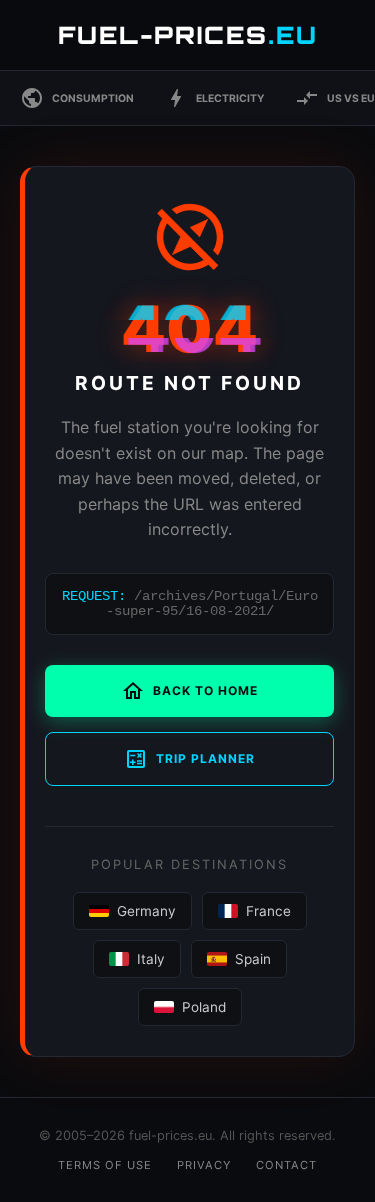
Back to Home (189, 691)
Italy (151, 959)
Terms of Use (105, 1165)
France (268, 911)
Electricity (214, 98)
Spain (253, 959)
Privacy (204, 1165)
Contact (286, 1165)
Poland (204, 1007)
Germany (146, 911)
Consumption (77, 98)
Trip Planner (189, 759)
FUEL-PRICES (188, 35)
